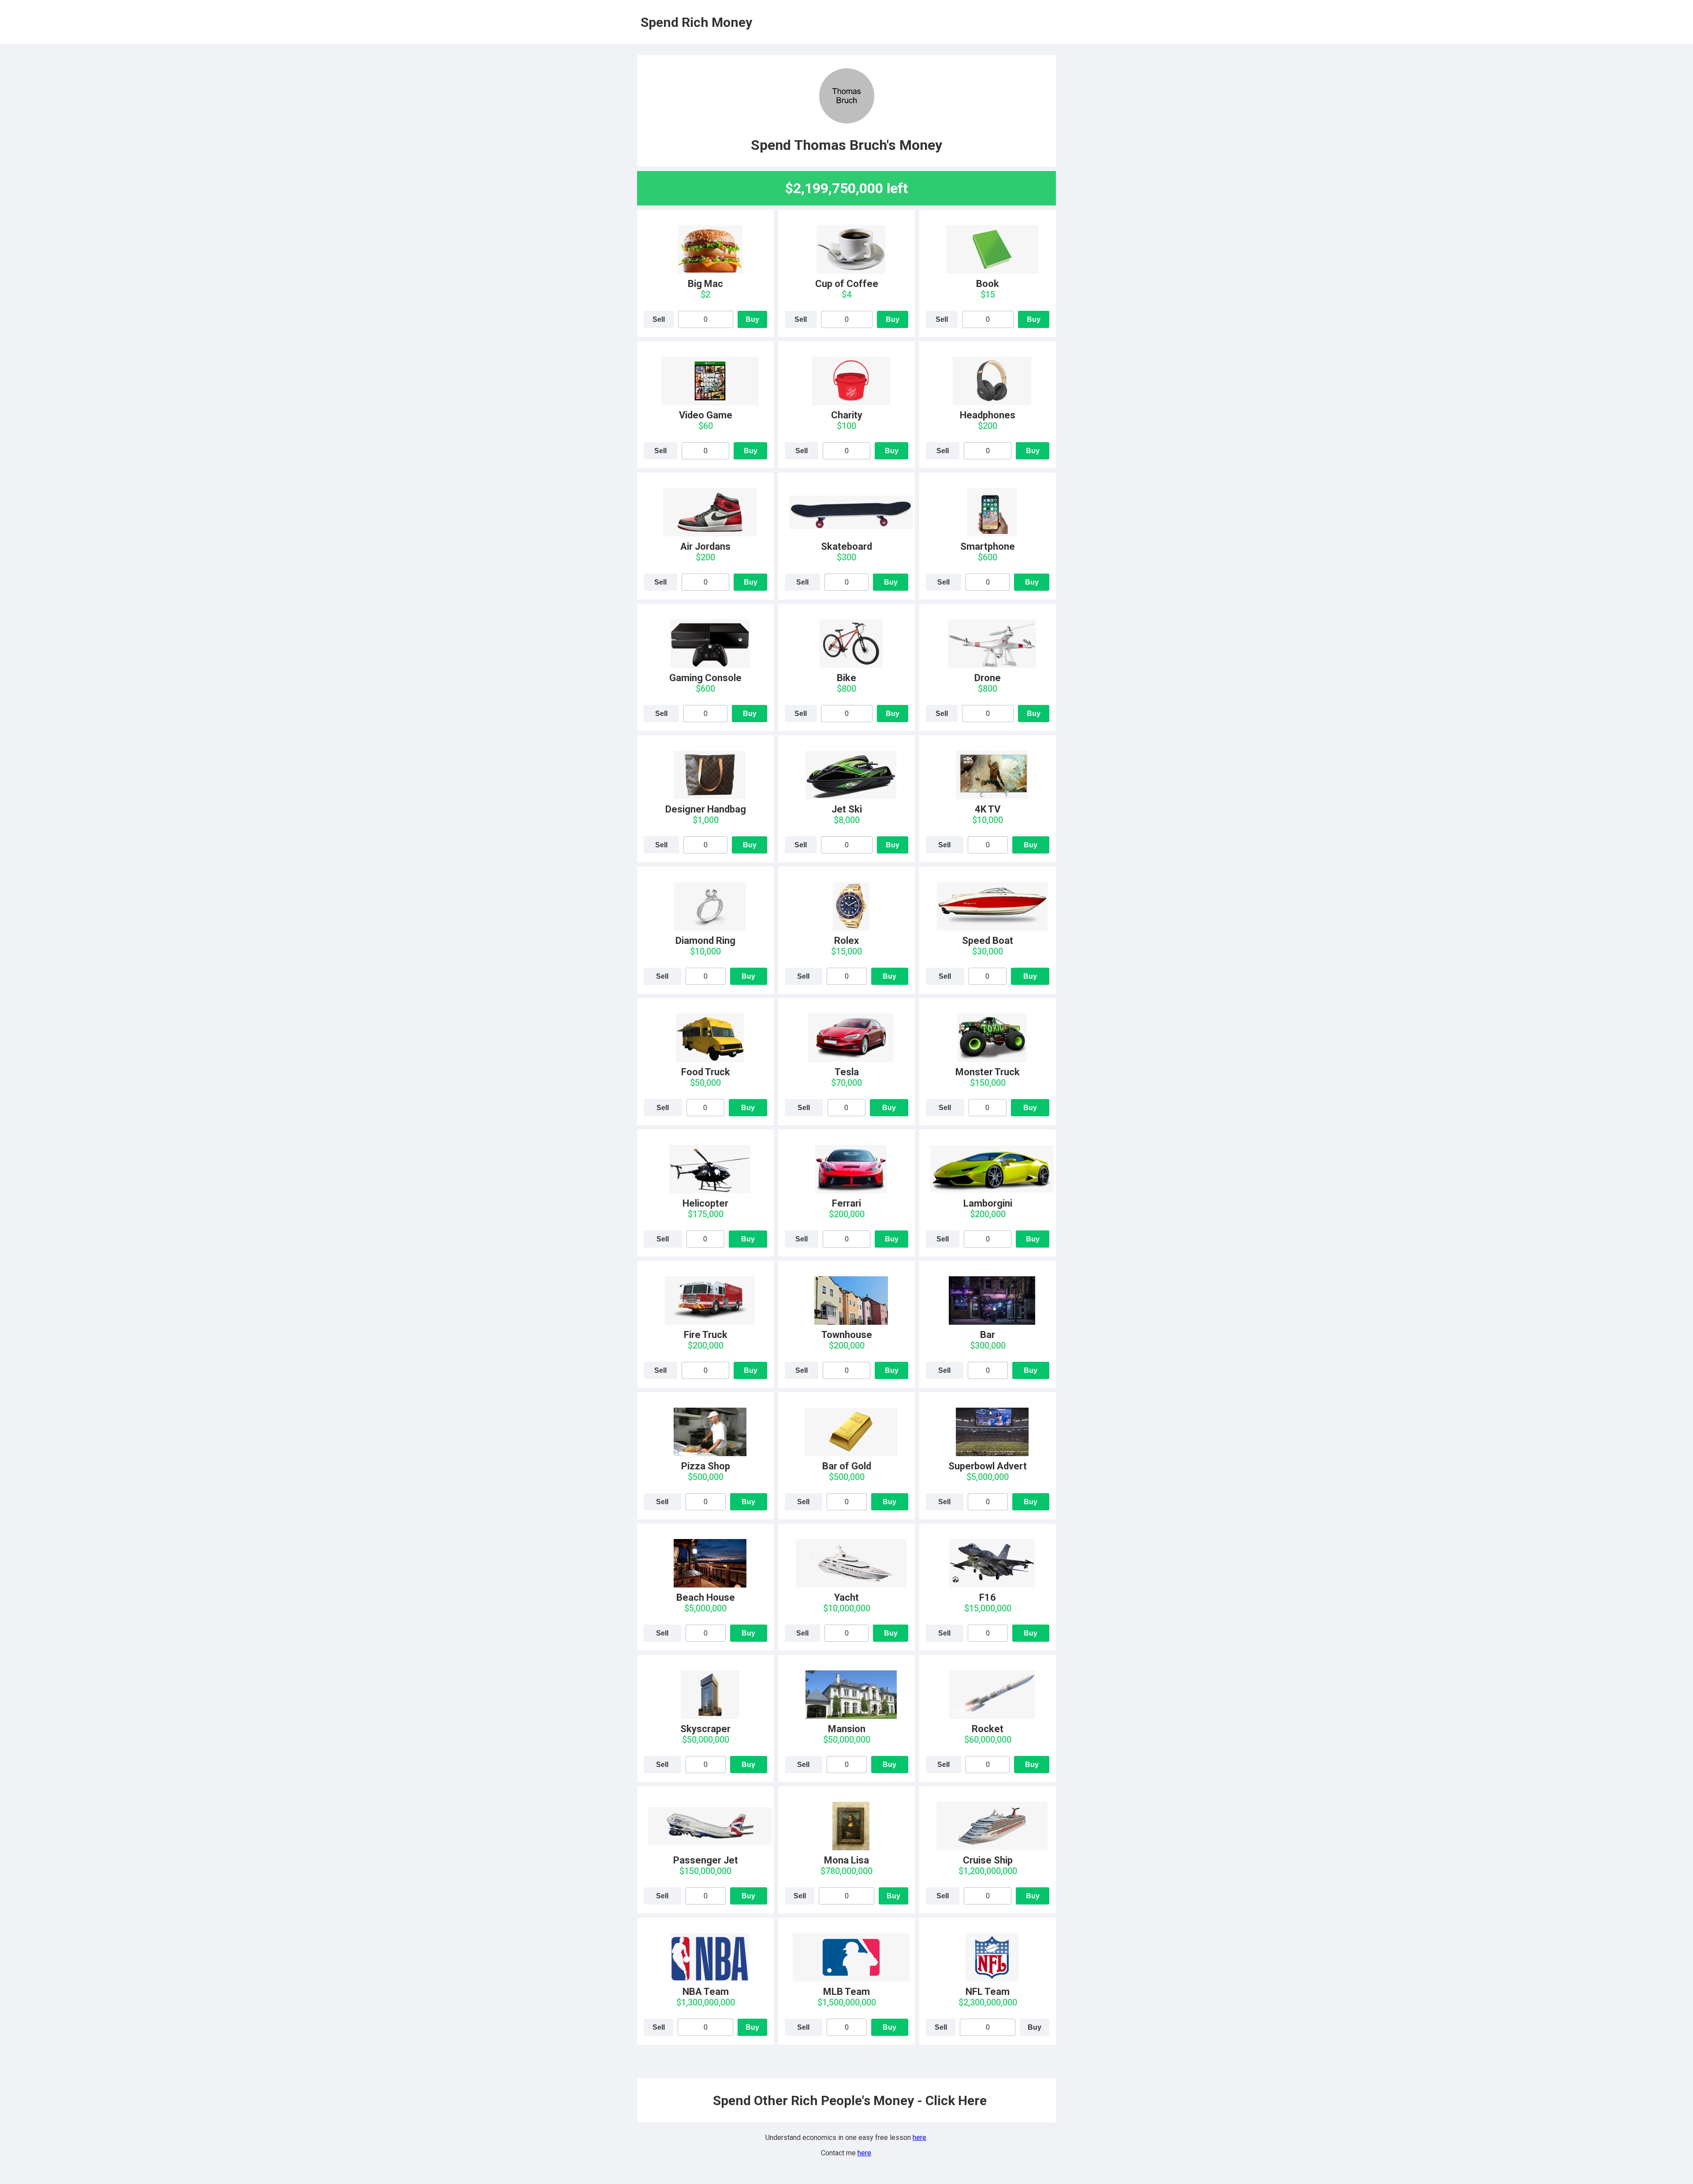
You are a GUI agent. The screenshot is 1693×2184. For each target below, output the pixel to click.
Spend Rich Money (696, 22)
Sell (659, 319)
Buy (752, 319)
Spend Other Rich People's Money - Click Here (850, 2100)
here (919, 2137)
